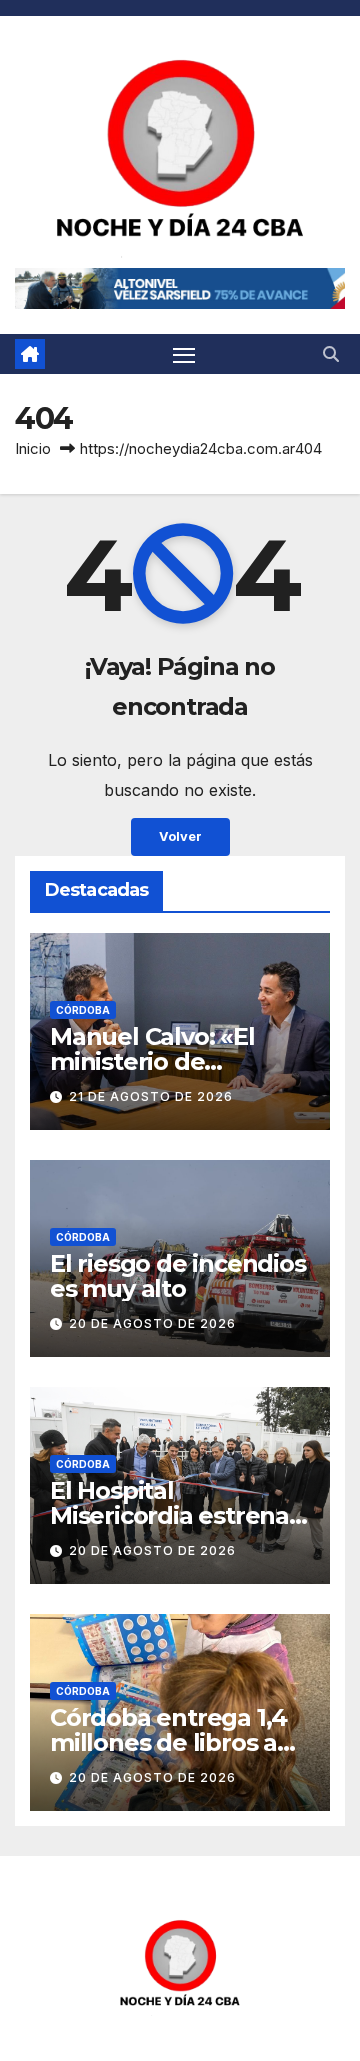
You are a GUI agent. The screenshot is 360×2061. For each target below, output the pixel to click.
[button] (331, 354)
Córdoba (83, 1010)
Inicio (33, 448)
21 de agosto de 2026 (151, 1096)
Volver (180, 836)
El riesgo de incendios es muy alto (178, 1276)
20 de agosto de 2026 (152, 1323)
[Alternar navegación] (184, 354)
